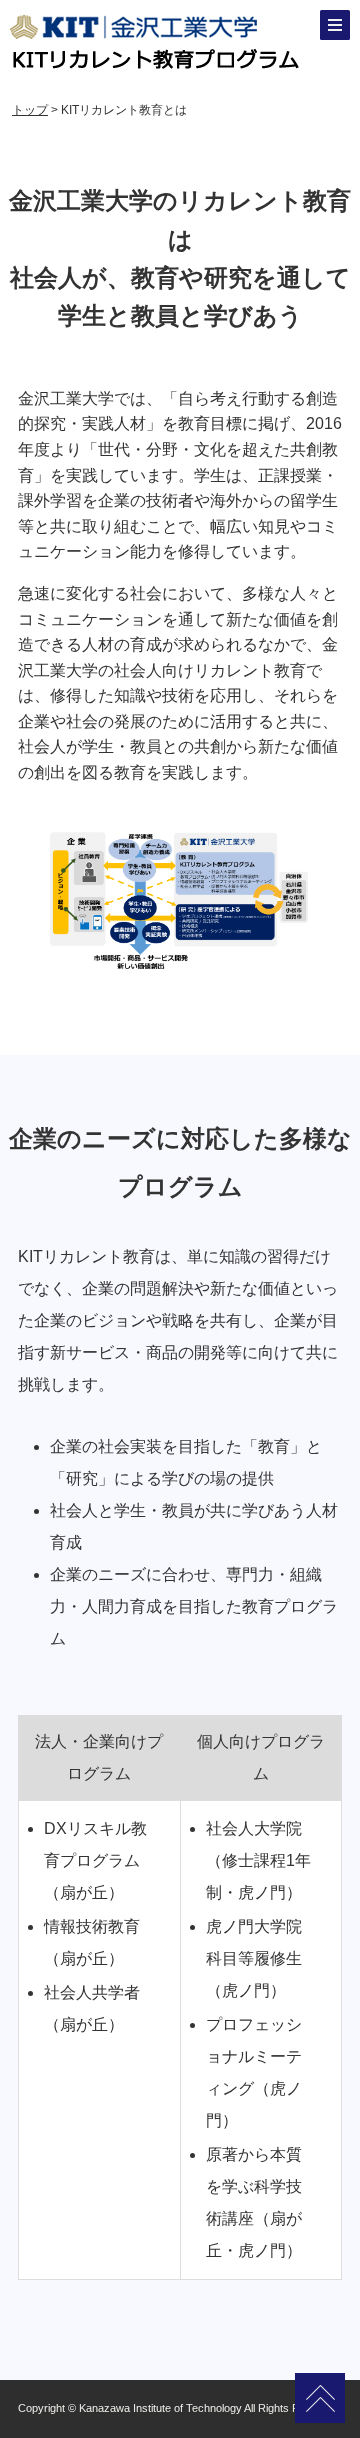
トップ (30, 110)
